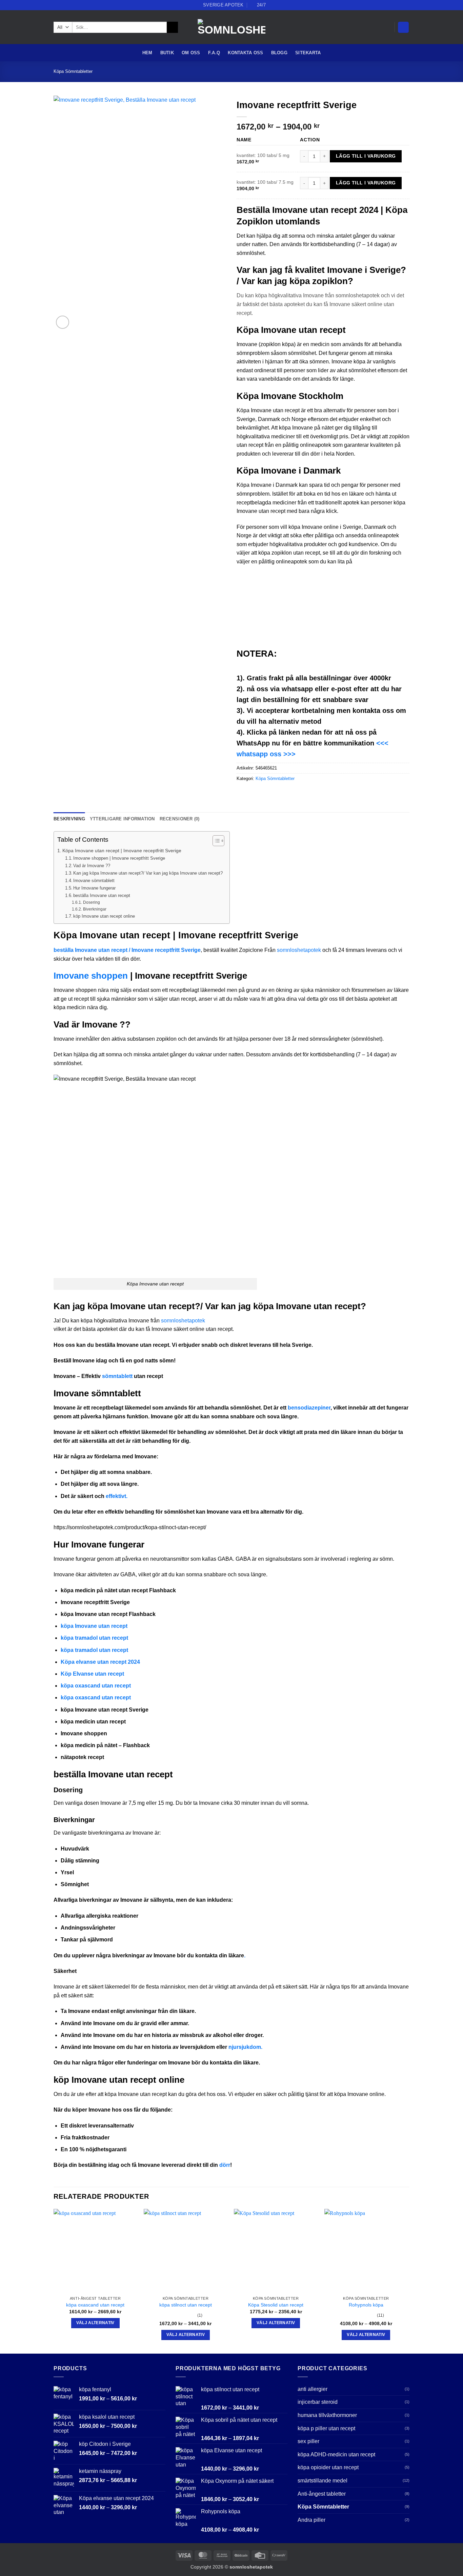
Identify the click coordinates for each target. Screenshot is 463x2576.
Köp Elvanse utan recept (92, 1674)
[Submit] (172, 27)
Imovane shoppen (91, 976)
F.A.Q (214, 53)
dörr (225, 2165)
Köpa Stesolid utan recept (276, 2305)
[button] (403, 27)
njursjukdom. (245, 2047)
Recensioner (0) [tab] (180, 819)
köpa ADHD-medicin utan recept (336, 2454)
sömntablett (117, 1376)
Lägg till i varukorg (366, 156)
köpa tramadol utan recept (94, 1638)
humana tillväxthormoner (327, 2415)
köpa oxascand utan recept (96, 1686)
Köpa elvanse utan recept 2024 (100, 1662)
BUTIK (167, 53)
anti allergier (313, 2389)
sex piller (308, 2441)
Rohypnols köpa (366, 2305)
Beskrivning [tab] (69, 819)
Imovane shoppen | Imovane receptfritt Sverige (119, 858)
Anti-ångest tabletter (322, 2494)
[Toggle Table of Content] (215, 841)
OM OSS (191, 53)
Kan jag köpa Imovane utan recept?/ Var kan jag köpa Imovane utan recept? (148, 873)
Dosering (91, 902)
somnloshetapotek (299, 950)
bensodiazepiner (309, 1408)
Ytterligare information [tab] (122, 819)
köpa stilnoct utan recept (186, 2305)
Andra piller (311, 2520)
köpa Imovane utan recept (94, 1626)
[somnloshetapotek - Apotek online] (231, 27)
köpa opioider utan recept (328, 2467)
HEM (147, 53)
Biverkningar (95, 909)
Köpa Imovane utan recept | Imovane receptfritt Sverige (122, 851)
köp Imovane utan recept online (104, 916)
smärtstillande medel (323, 2481)
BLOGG (279, 53)
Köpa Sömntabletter (73, 71)
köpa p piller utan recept (326, 2428)
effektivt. (117, 1496)
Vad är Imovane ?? (92, 866)
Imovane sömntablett (94, 881)
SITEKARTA (308, 53)
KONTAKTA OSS (245, 53)
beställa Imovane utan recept (102, 895)
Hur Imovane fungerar (94, 888)
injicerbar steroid (318, 2402)
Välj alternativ (95, 2323)
